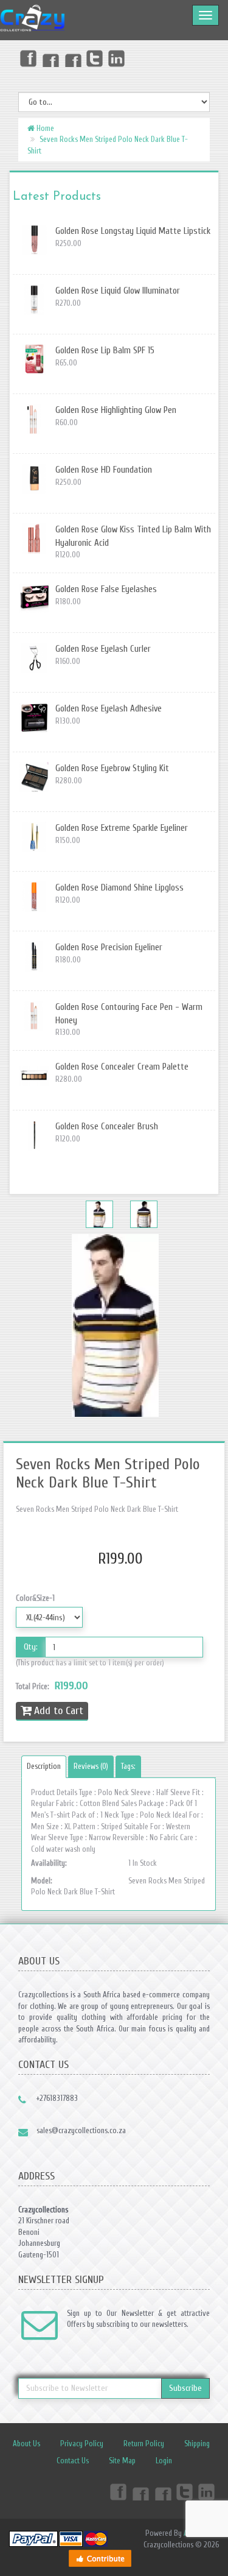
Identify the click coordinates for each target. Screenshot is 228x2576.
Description (44, 1766)
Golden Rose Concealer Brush (107, 1127)
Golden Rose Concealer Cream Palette (122, 1067)
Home (44, 128)
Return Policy (144, 2444)
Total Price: (52, 1686)
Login (164, 2461)
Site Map (122, 2461)
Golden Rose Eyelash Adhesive (109, 709)
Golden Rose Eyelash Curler (103, 649)
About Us (26, 2444)
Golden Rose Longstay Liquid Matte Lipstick (133, 231)
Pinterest (72, 58)
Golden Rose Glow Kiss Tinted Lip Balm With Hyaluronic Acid (133, 536)
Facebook (27, 58)
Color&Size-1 (35, 1598)
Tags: (128, 1766)
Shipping (197, 2444)
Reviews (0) (91, 1766)
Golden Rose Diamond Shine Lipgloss (119, 888)
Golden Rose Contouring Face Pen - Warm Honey (129, 1014)
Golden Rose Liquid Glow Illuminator (118, 291)
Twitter (95, 58)
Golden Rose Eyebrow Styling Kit (112, 768)
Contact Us (73, 2461)
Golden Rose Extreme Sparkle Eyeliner (122, 828)
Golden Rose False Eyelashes (106, 589)
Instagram (50, 58)
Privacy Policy (82, 2444)
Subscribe (185, 2388)
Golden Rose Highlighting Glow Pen (116, 410)
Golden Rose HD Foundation (104, 470)
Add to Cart (59, 1711)
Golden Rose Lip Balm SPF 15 (105, 351)
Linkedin (117, 58)
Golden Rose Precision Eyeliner (109, 947)
